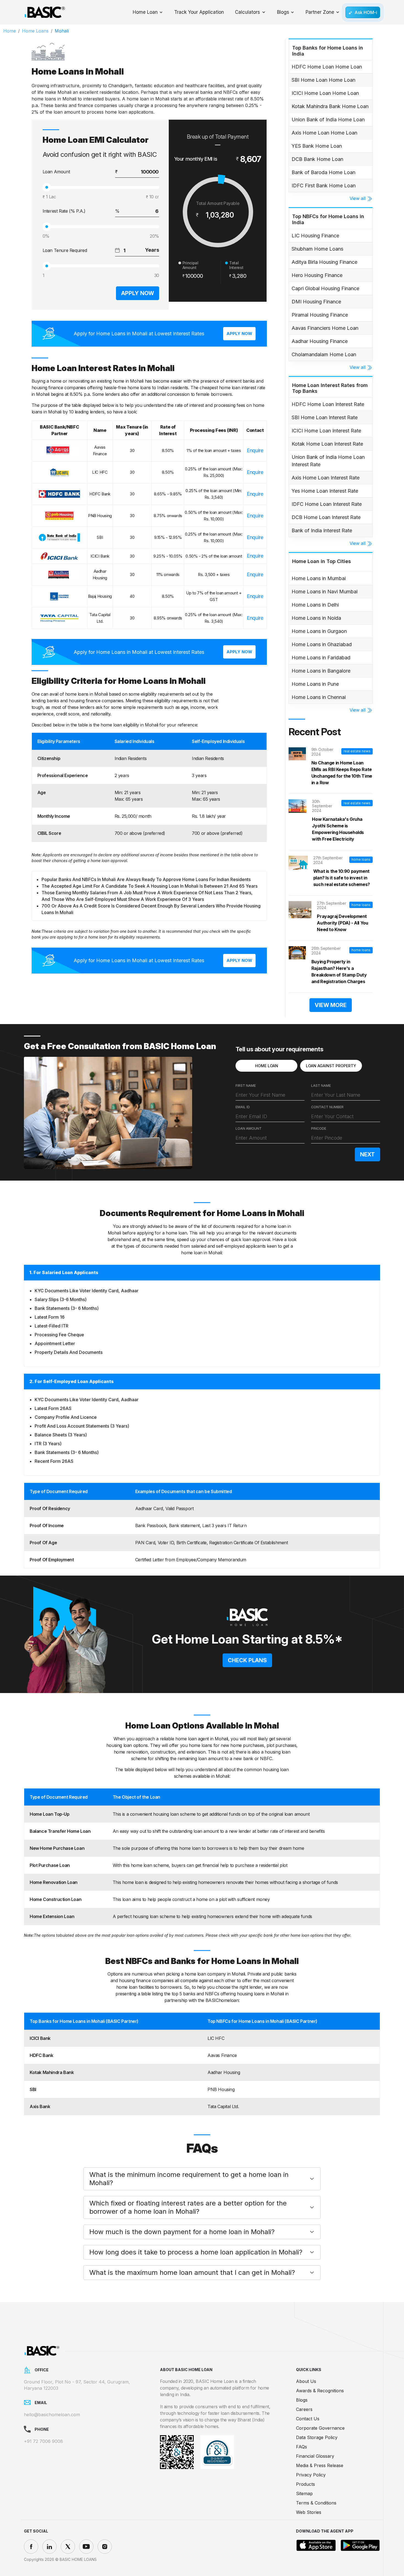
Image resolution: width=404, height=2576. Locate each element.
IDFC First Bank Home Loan (324, 186)
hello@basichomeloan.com (52, 2415)
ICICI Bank (40, 2038)
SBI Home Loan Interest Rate (325, 417)
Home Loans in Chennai (319, 697)
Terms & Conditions (316, 2503)
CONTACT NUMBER (327, 1107)
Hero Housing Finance (317, 275)
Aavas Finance (222, 2055)
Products (305, 2484)
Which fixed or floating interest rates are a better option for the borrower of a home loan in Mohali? (188, 2207)
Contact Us (308, 2419)
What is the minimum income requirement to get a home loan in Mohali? (189, 2179)
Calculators (247, 12)
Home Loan (145, 12)
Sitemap (304, 2493)
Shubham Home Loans (317, 249)
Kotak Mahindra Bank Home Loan (330, 106)
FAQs (301, 2447)
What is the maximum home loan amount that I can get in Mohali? (192, 2272)
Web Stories (309, 2512)
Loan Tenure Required (65, 250)
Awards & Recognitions (320, 2391)
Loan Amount (56, 172)
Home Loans (35, 31)
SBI (33, 2089)
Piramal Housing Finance (320, 315)
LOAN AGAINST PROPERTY (331, 1066)
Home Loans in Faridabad (321, 658)
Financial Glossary (315, 2456)
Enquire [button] (255, 450)
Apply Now (138, 293)
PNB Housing (221, 2089)
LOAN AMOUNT (249, 1128)
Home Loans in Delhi (315, 605)
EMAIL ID (243, 1107)
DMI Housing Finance (316, 302)
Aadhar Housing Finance (320, 341)
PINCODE (319, 1128)
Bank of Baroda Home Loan (323, 172)
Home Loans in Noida (316, 618)
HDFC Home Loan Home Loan (327, 67)
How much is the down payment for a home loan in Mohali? (182, 2232)
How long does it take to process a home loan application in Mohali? (196, 2252)
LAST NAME (321, 1086)
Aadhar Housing (224, 2072)
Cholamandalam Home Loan (324, 354)
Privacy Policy (311, 2475)
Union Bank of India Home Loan (328, 120)
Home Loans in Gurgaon (319, 631)
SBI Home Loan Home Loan (323, 80)
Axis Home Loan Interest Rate (326, 478)
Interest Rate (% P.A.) (64, 211)
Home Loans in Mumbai (319, 578)
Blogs (283, 12)
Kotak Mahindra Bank (52, 2072)
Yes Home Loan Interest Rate (325, 491)
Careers (304, 2409)
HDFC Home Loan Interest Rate (328, 404)
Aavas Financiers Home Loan (325, 328)
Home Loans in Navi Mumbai (325, 592)
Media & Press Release (320, 2465)
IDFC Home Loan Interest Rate (327, 504)
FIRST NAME (246, 1086)
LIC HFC (216, 2038)
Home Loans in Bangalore (321, 671)
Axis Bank (40, 2106)
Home (10, 31)
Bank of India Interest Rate (322, 530)
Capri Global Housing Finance (325, 288)
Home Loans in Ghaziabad (322, 644)
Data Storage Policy (317, 2437)
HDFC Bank (41, 2055)
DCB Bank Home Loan (317, 159)
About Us (306, 2381)
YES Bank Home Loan (317, 146)
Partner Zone (320, 12)
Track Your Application (199, 12)
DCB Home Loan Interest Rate (326, 517)
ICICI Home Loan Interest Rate (326, 431)
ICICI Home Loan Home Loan (325, 93)
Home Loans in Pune (315, 684)
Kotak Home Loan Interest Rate (327, 444)
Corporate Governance (320, 2428)
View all (358, 198)
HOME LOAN (267, 1066)
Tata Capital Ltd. (223, 2106)
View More (331, 1005)
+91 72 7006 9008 (43, 2441)
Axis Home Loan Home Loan (324, 133)
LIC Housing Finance (315, 236)
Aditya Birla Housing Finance (324, 262)
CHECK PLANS (247, 1660)
